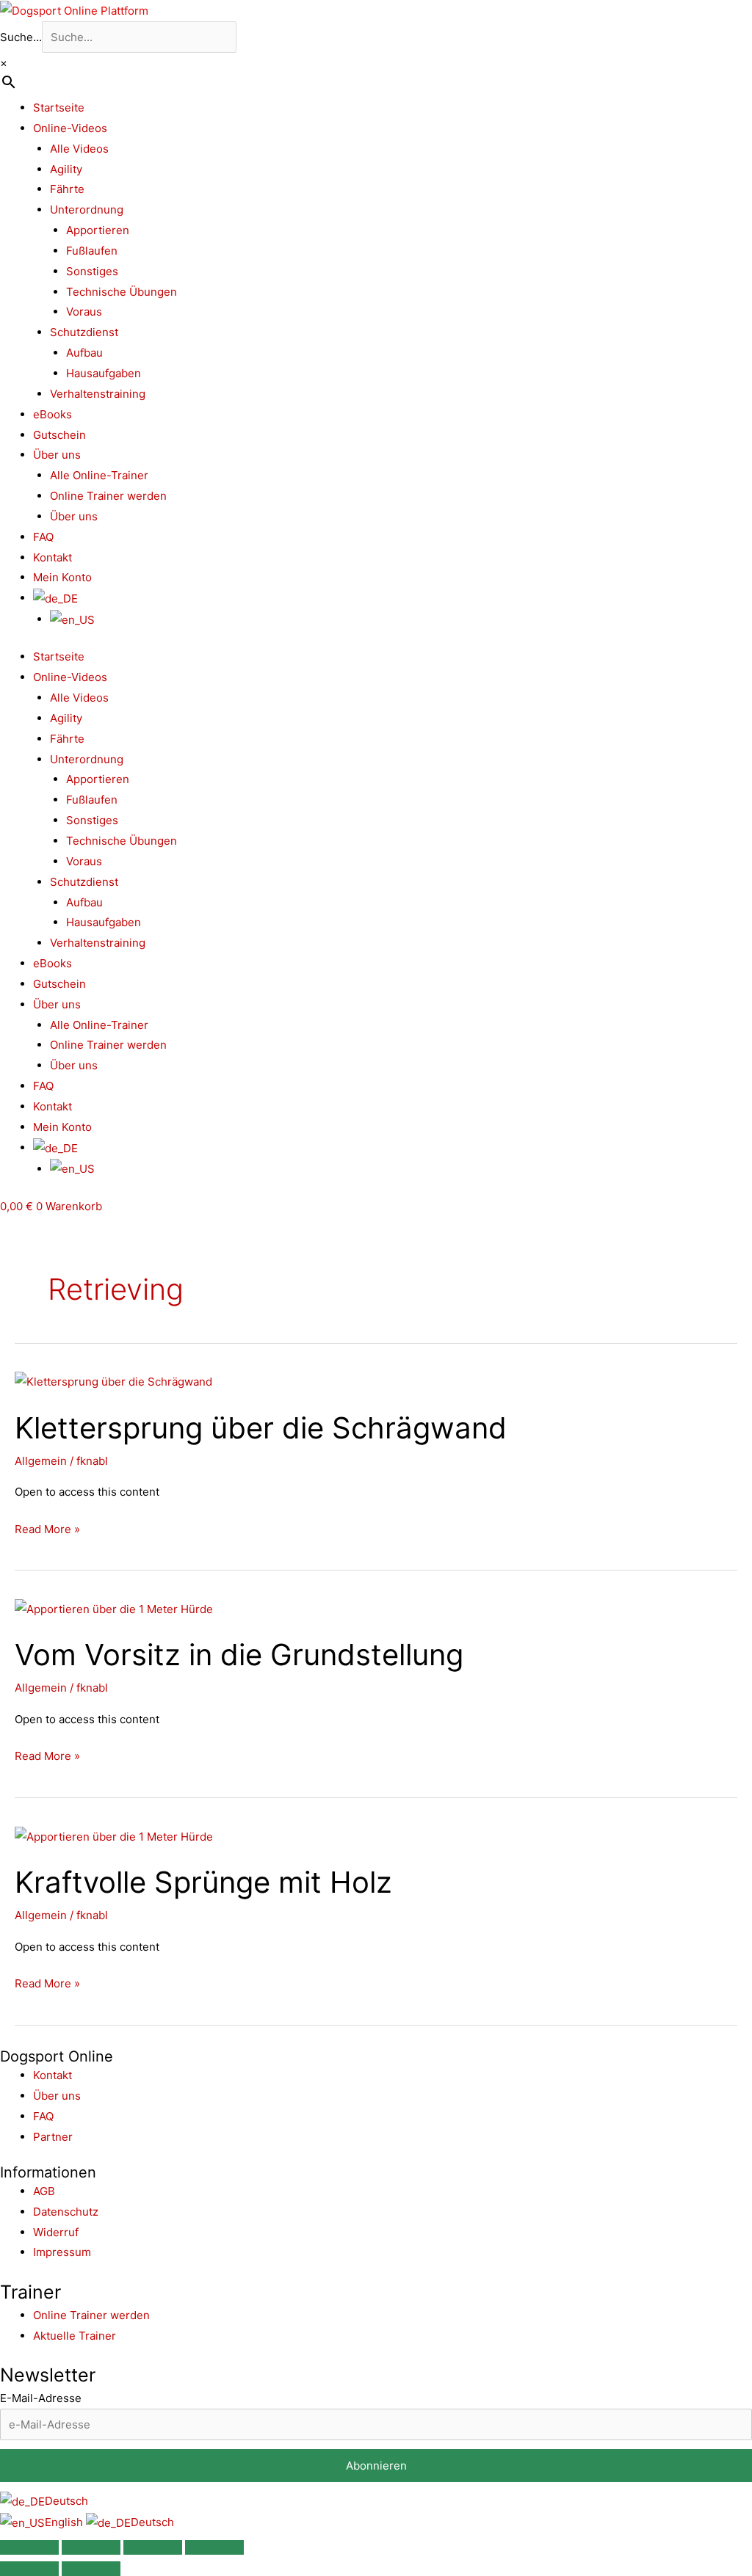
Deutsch (66, 2501)
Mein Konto (62, 577)
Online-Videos (70, 128)
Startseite (59, 108)
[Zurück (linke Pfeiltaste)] (29, 2569)
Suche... (21, 37)
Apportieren (98, 230)
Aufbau (84, 353)
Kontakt (53, 557)
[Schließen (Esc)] (214, 2547)
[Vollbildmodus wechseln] (91, 2547)
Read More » (47, 1528)
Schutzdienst (84, 332)
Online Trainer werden (108, 496)
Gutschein (59, 435)
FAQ (43, 537)
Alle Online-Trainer (99, 475)
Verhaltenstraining (98, 394)
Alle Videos (79, 149)
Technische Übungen (122, 292)
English (65, 2522)
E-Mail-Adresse (41, 2398)
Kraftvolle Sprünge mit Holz (203, 1882)
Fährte (67, 189)
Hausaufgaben (104, 373)
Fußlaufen (92, 251)
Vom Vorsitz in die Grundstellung (239, 1655)
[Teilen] (153, 2547)
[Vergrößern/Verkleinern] (29, 2547)
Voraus (84, 312)
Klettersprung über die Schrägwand (261, 1428)
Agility (66, 169)
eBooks (53, 414)
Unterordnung (87, 210)
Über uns (57, 455)
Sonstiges (92, 271)
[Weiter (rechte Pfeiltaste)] (91, 2569)
